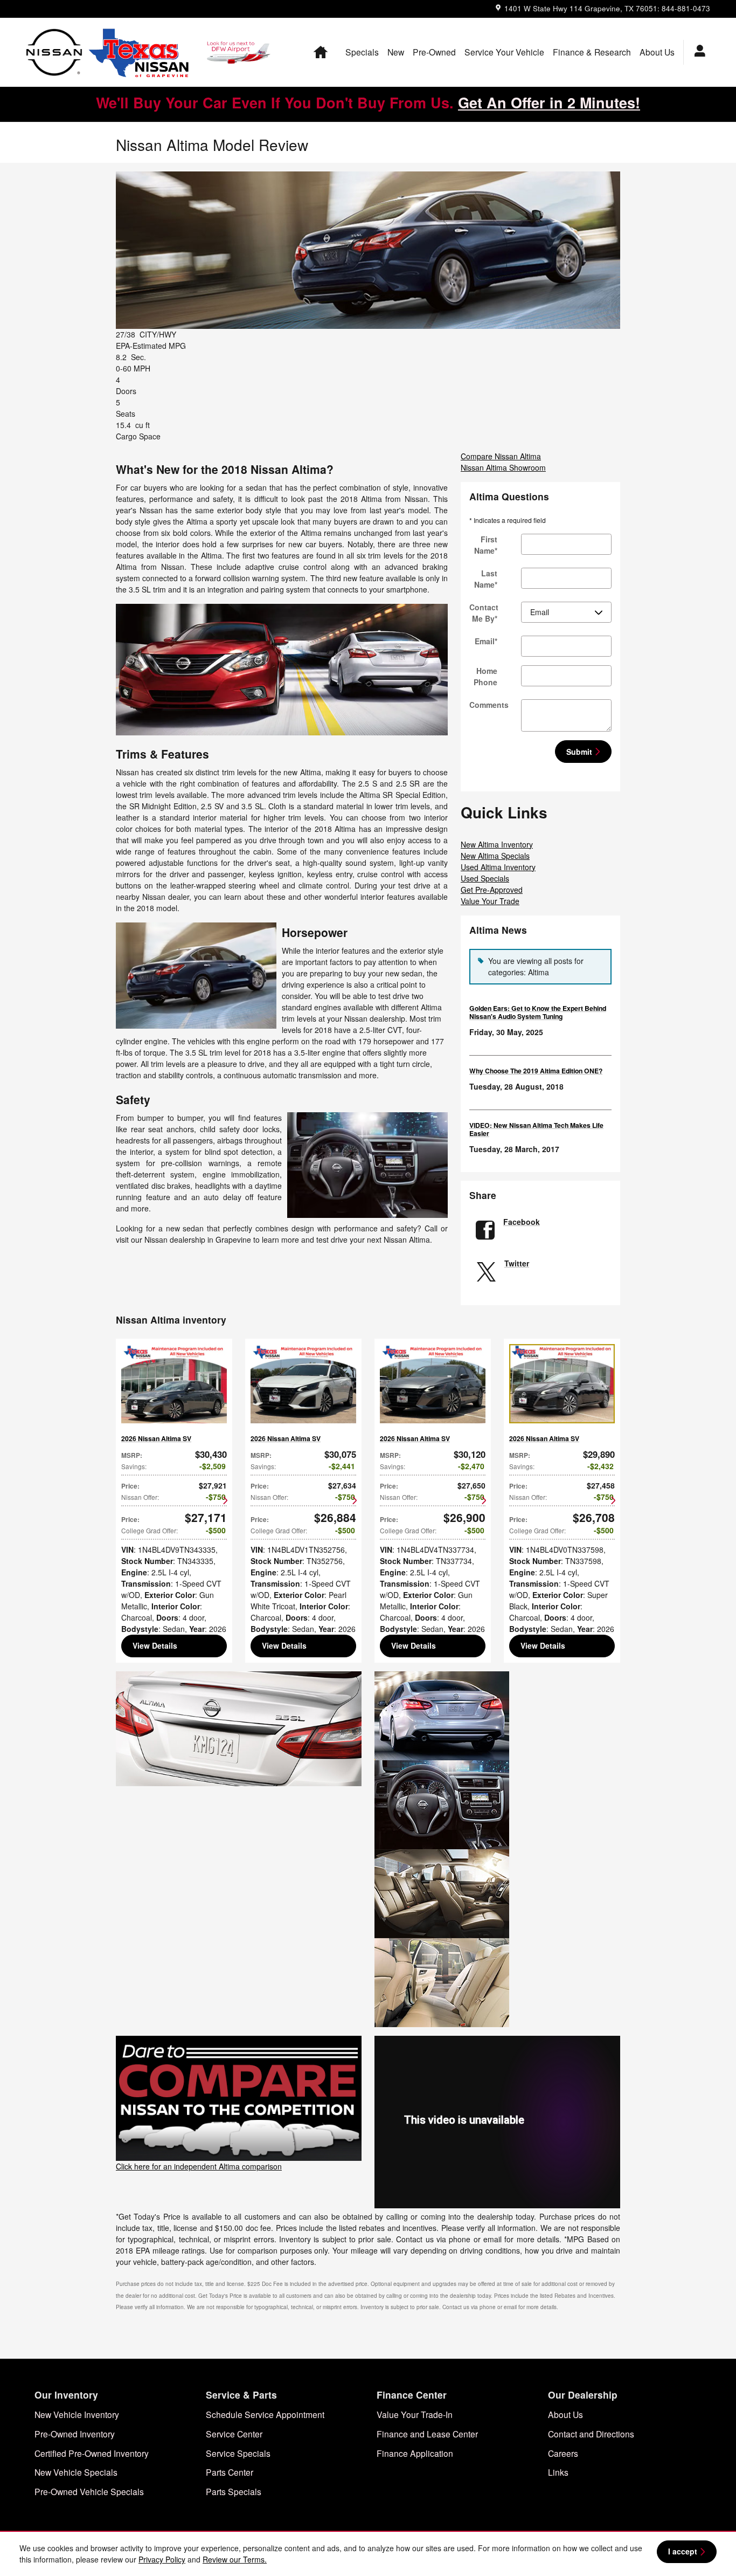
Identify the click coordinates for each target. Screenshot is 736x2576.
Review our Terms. (235, 2559)
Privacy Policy (162, 2559)
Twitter (517, 1263)
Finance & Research (592, 52)
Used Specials (485, 878)
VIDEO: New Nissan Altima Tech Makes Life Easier (536, 1129)
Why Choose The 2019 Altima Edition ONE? (536, 1071)
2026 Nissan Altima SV (156, 1438)
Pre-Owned (434, 52)
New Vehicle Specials (76, 2472)
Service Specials (238, 2453)
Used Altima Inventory (498, 867)
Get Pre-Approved (492, 890)
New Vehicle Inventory (77, 2414)
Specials (362, 52)
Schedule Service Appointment (265, 2414)
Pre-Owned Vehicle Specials (89, 2491)
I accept (683, 2551)
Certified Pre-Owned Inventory (92, 2453)
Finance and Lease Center (427, 2434)
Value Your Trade (490, 901)
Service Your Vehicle (504, 52)
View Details (155, 1645)
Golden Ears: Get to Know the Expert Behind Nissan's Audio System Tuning (538, 1012)
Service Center (234, 2434)
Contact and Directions (591, 2434)
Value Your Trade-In (415, 2414)
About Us (657, 52)
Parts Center (230, 2472)
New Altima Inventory (497, 844)
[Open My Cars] (697, 52)
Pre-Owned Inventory (75, 2434)
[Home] (54, 52)
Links (558, 2472)
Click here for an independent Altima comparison (199, 2166)
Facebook (522, 1222)
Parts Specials (234, 2491)
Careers (563, 2453)
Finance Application (415, 2453)
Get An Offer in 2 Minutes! (549, 102)
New (396, 52)
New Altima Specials (495, 856)
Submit (579, 752)
